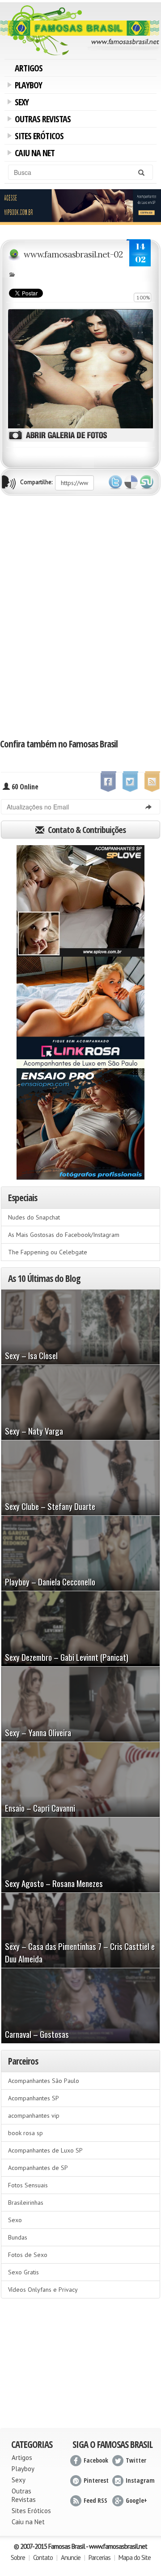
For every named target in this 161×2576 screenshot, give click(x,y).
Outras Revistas (41, 120)
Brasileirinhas (26, 2203)
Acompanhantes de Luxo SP (45, 2150)
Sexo (15, 2220)
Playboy (27, 86)
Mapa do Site (135, 2557)
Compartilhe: (36, 482)
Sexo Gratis (23, 2272)
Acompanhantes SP (34, 2098)
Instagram (140, 2480)
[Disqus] (80, 616)
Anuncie (71, 2557)
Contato (43, 2557)
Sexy (20, 103)
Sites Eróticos (38, 137)
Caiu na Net (33, 154)
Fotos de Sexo (28, 2255)
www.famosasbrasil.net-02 (73, 254)
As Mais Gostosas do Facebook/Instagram (64, 1235)
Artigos (29, 68)
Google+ (136, 2500)
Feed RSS (95, 2500)
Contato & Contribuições (86, 830)
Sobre (18, 2557)
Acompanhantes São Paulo (44, 2081)
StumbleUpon (147, 482)
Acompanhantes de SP (38, 2168)
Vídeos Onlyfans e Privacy (43, 2290)
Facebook (96, 2460)
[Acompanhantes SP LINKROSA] (80, 1012)
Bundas (18, 2237)
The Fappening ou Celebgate (48, 1252)
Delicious (131, 482)
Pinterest (96, 2480)
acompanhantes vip (34, 2116)
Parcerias (100, 2557)
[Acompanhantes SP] (80, 901)
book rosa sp (25, 2133)
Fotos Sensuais (28, 2185)
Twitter (115, 482)
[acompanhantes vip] (80, 206)
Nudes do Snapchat (34, 1217)
